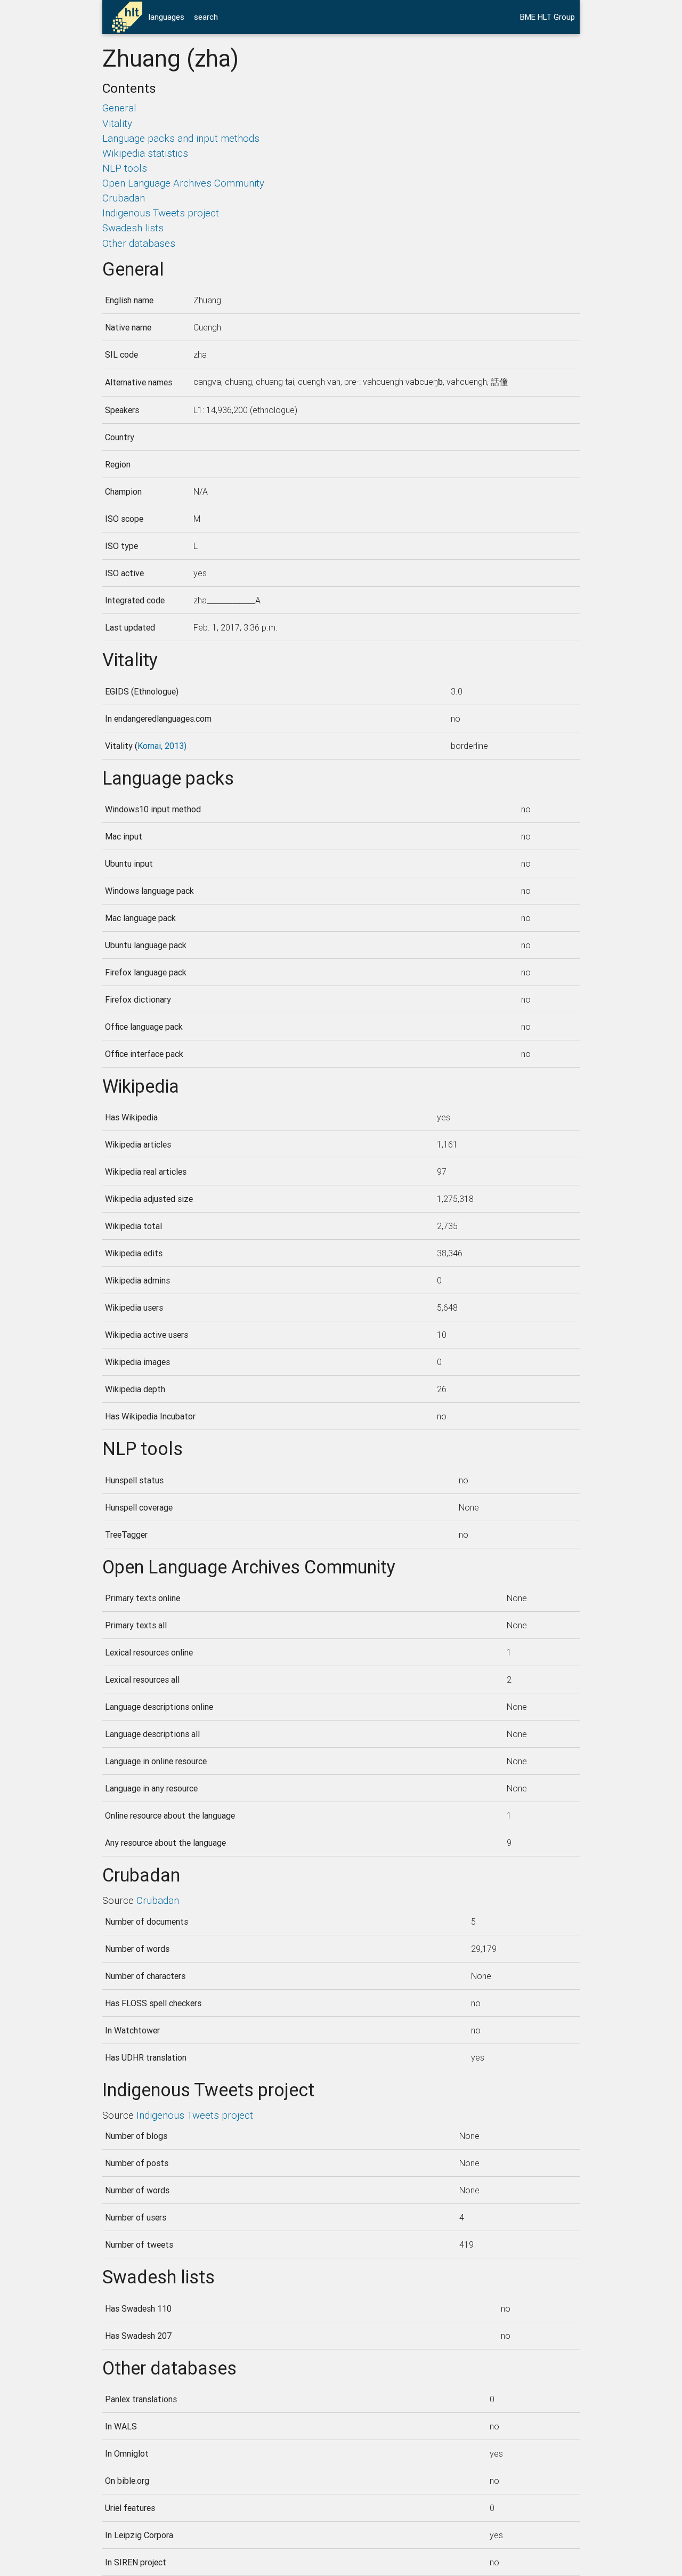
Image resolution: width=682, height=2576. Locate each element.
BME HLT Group (547, 17)
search (206, 17)
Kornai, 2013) (162, 746)
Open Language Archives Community (183, 183)
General (119, 108)
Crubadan (124, 198)
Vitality (117, 123)
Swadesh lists (133, 228)
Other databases (139, 243)
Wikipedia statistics (145, 153)
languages (167, 17)
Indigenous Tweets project (161, 213)
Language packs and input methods (181, 138)
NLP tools (125, 168)
